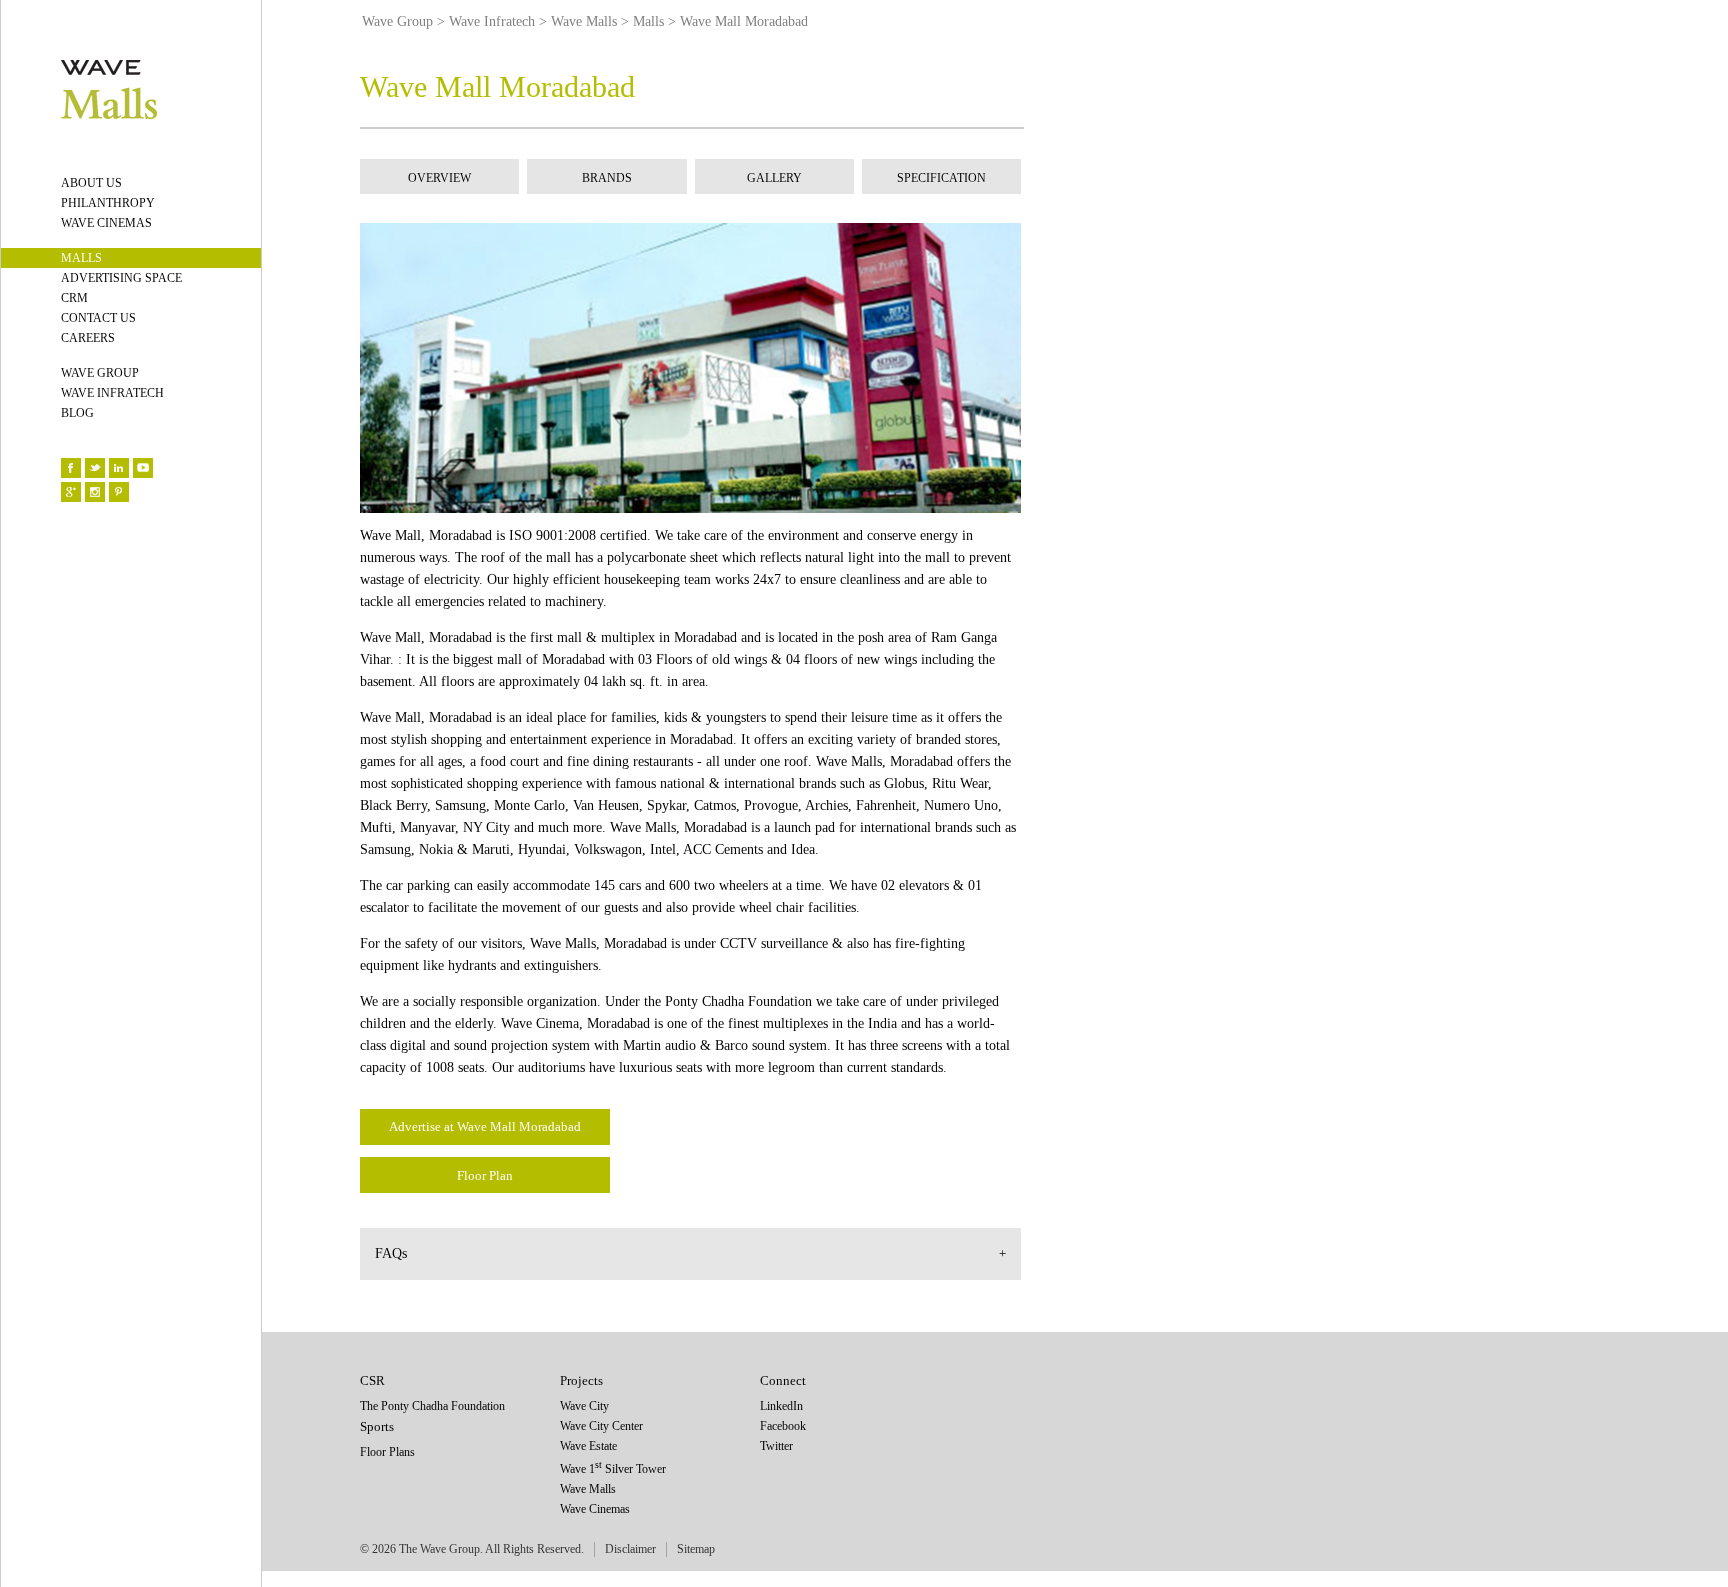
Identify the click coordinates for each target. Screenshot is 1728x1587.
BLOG (77, 413)
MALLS (81, 258)
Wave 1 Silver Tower (613, 1469)
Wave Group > (403, 21)
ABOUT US (91, 183)
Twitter (776, 1446)
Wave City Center (601, 1426)
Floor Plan (485, 1175)
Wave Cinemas (595, 1509)
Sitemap (696, 1549)
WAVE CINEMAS (106, 223)
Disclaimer (630, 1549)
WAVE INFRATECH (112, 393)
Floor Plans (387, 1452)
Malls (648, 21)
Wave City (584, 1406)
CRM (74, 298)
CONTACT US (98, 318)
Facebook (783, 1426)
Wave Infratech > (498, 21)
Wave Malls (588, 1489)
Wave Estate (588, 1446)
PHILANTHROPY (108, 203)
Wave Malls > (590, 21)
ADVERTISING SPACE (121, 278)
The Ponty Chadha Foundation (432, 1406)
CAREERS (88, 338)
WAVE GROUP (100, 373)
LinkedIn (781, 1406)
